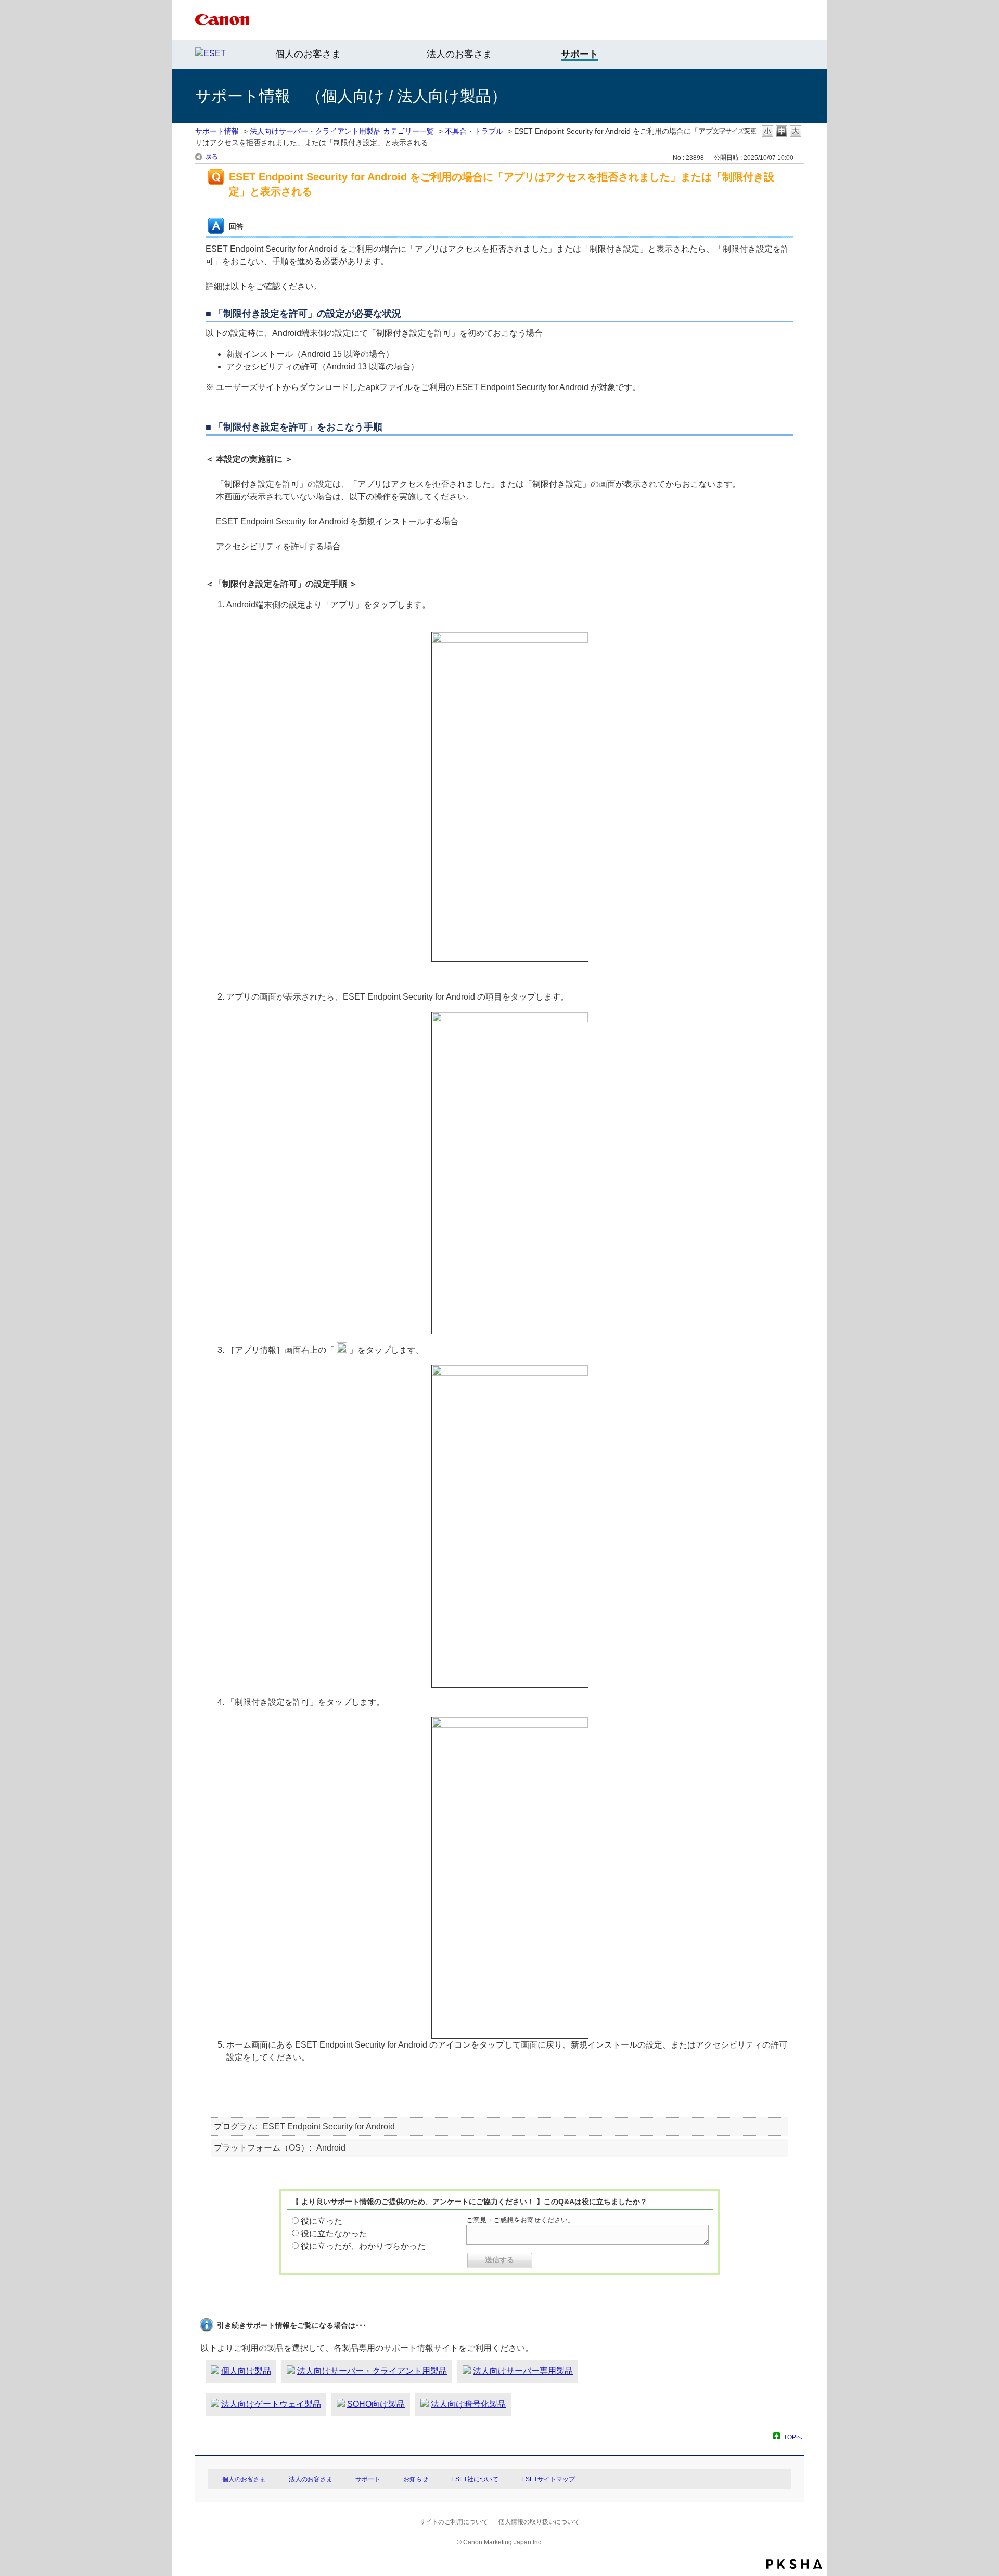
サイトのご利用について (454, 2522)
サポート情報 (217, 131)
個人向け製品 (246, 2371)
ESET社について (475, 2479)
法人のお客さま (459, 54)
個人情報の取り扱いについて (539, 2522)
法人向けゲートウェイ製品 (271, 2404)
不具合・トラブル (474, 131)
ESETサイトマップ (548, 2479)
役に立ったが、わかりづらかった (363, 2246)
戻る (212, 157)
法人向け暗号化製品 (468, 2404)
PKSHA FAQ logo (794, 2564)
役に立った (322, 2221)
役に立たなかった (334, 2234)
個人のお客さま (308, 54)
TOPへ (793, 2437)
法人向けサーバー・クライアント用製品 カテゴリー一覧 (342, 131)
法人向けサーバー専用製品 (523, 2371)
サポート (368, 2479)
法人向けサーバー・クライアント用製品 (372, 2371)
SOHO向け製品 (376, 2404)
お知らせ (416, 2479)
